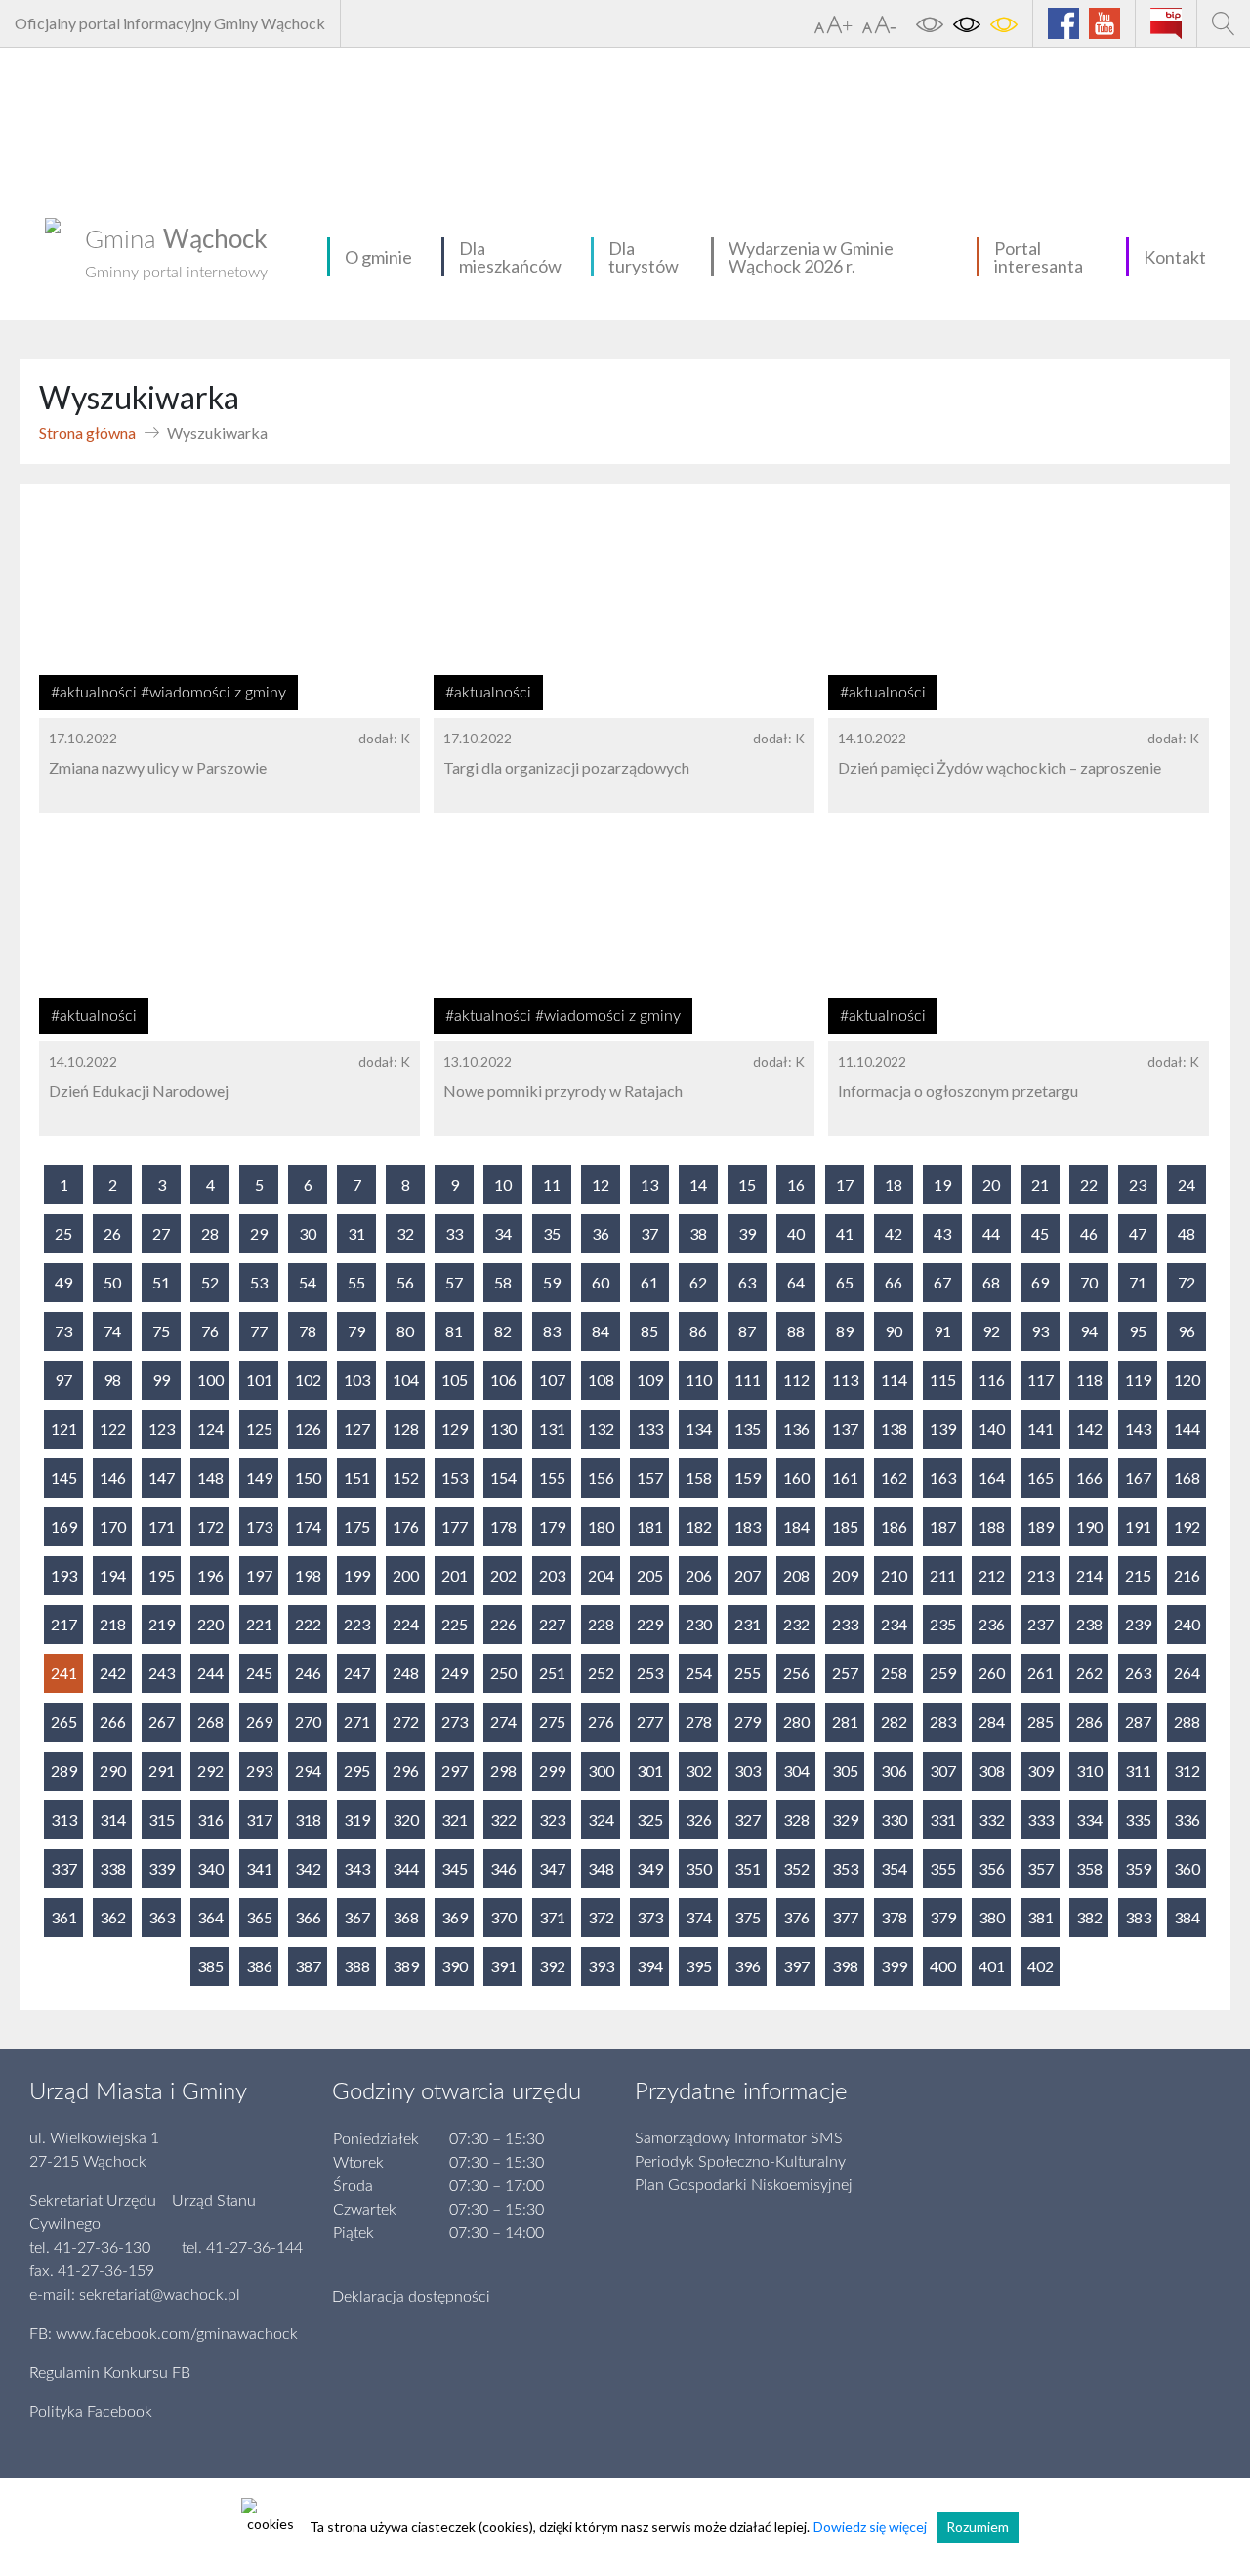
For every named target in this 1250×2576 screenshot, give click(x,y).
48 (1187, 1233)
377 (845, 1917)
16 (796, 1184)
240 (1187, 1624)
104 (406, 1380)
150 (308, 1478)
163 (943, 1478)
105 (455, 1380)
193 (64, 1575)
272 (406, 1722)
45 (1040, 1233)
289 (64, 1771)
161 (845, 1478)
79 (356, 1331)
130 (503, 1429)
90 (894, 1331)
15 (747, 1184)
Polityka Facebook (91, 2412)
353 (845, 1868)
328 (796, 1819)
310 (1089, 1771)
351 (748, 1868)
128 (406, 1429)
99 (161, 1380)
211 (943, 1575)
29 (259, 1233)
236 (992, 1624)
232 (796, 1624)
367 (357, 1917)
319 (357, 1819)
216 (1187, 1575)
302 (699, 1771)
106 (503, 1380)
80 (405, 1331)
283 (943, 1722)
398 (845, 1966)
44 (991, 1233)
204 (601, 1575)
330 (894, 1819)
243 (162, 1673)
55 (356, 1282)
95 (1138, 1331)
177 (455, 1526)
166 (1089, 1478)
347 (552, 1868)
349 (650, 1868)
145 (64, 1478)
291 (162, 1771)
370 (503, 1917)
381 (1041, 1917)
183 (748, 1526)
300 (601, 1771)
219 (162, 1624)
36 (601, 1233)
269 (259, 1722)
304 (796, 1771)
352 (796, 1868)
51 (161, 1282)
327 (748, 1819)
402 (1041, 1966)
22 (1089, 1184)
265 (64, 1722)
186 (894, 1526)
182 (699, 1526)
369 (455, 1917)
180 (601, 1526)
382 (1089, 1917)
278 (699, 1722)
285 (1041, 1722)
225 (455, 1624)
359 (1138, 1868)
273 (455, 1722)
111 (748, 1380)
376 (796, 1917)
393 (601, 1966)
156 (601, 1478)
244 (210, 1673)
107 (552, 1380)
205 (650, 1575)
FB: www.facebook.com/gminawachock (164, 2334)
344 (406, 1868)
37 (649, 1233)
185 (845, 1526)
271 (357, 1722)
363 (162, 1917)
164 (992, 1478)
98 (112, 1380)
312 (1187, 1771)
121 (64, 1429)
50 (112, 1282)
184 (796, 1526)
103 (357, 1380)
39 (747, 1233)
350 (699, 1868)
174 (308, 1526)
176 (406, 1526)
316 (210, 1819)
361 (64, 1917)
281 (845, 1722)
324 (601, 1819)
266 (113, 1722)
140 (992, 1429)
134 (699, 1429)
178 (503, 1526)
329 (845, 1819)
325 (650, 1819)
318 (308, 1819)
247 (357, 1673)
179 (552, 1526)
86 (698, 1331)
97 (63, 1380)
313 (64, 1819)
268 (210, 1722)
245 (259, 1673)
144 (1187, 1429)
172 (210, 1526)
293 (259, 1771)
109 (650, 1380)
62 (698, 1282)
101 (259, 1380)
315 (162, 1819)
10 (503, 1184)
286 (1089, 1722)
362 (113, 1917)
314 (113, 1819)
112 (796, 1380)
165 (1041, 1478)
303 (748, 1771)
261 (1041, 1673)
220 (210, 1624)
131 (552, 1429)
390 (455, 1966)
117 (1041, 1380)
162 (894, 1478)
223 (357, 1624)
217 (64, 1624)
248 (406, 1673)
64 (796, 1282)
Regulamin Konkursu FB (110, 2373)
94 (1089, 1331)
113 (845, 1380)
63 (747, 1282)
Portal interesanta (1039, 257)
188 (992, 1526)
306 (894, 1771)
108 (601, 1380)
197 (259, 1575)
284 (992, 1722)
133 (650, 1429)
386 (259, 1966)
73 (63, 1331)
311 (1138, 1771)
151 (357, 1478)
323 (552, 1819)
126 (308, 1429)
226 (503, 1624)
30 (308, 1233)
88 (796, 1331)
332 (992, 1819)
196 (210, 1575)
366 (308, 1917)
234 (894, 1624)
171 (162, 1526)
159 (748, 1478)
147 (162, 1478)
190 (1089, 1526)
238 (1089, 1624)
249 (455, 1673)
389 (406, 1966)
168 (1187, 1478)
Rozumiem (978, 2527)
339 (162, 1868)
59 (552, 1282)
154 (503, 1478)
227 (552, 1624)
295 (357, 1771)
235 (943, 1624)
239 (1138, 1624)
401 (992, 1966)
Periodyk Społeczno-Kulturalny (740, 2162)
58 (503, 1282)
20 (991, 1184)
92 (991, 1331)
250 (503, 1673)
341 (259, 1868)
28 (210, 1233)
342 (308, 1868)
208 (796, 1575)
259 (943, 1673)
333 (1041, 1819)
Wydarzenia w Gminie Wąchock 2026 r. (811, 257)
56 (405, 1282)
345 (455, 1868)
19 (942, 1184)
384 (1187, 1917)
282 (894, 1722)
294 (308, 1771)
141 (1041, 1429)
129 (455, 1429)
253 (650, 1673)
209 (845, 1575)
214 (1089, 1575)
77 (259, 1331)
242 (113, 1673)
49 (63, 1282)
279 (748, 1722)
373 (650, 1917)
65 (845, 1282)
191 (1138, 1526)
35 (552, 1233)
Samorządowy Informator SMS (739, 2138)
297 (455, 1771)
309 (1041, 1771)
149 (259, 1478)
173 (259, 1526)
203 (552, 1575)
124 (210, 1429)
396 (748, 1966)
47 (1138, 1233)
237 (1041, 1624)
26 (112, 1233)
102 (308, 1380)
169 (64, 1526)
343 (357, 1868)
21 (1040, 1184)
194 (113, 1575)
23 (1138, 1184)
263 (1138, 1673)
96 (1187, 1331)
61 (649, 1282)
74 (112, 1331)
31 (356, 1233)
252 (601, 1673)
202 (503, 1575)
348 (601, 1868)
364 (210, 1917)
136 (796, 1429)
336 (1187, 1819)
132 (601, 1429)
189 (1041, 1526)
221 (259, 1624)
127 (357, 1429)
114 (894, 1380)
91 (942, 1331)
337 (64, 1868)
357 (1041, 1868)
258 (894, 1673)
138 (894, 1429)
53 (259, 1282)
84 (601, 1331)
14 (698, 1184)
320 (406, 1819)
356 (992, 1868)
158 (699, 1478)
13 (649, 1184)
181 (650, 1526)
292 (210, 1771)
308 (992, 1771)
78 (308, 1331)
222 (308, 1624)
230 (699, 1624)
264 (1187, 1673)
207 (748, 1575)
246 (308, 1673)
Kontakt (1175, 257)
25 (63, 1233)
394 (650, 1966)
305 (845, 1771)
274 (503, 1722)
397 (796, 1966)
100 (210, 1380)
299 (552, 1771)
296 (406, 1771)
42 (894, 1233)
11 (552, 1184)
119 (1138, 1380)
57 (454, 1282)
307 (943, 1771)
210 (894, 1575)
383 (1138, 1917)
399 (894, 1966)
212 (992, 1575)
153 (455, 1478)
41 (845, 1233)
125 (259, 1429)
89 (845, 1331)
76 (210, 1331)
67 (942, 1282)
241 (64, 1673)
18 (894, 1184)
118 (1089, 1380)
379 (943, 1917)
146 (113, 1478)
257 (845, 1673)
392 (552, 1966)
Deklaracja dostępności (411, 2297)
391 (503, 1966)
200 (406, 1575)
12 (601, 1184)
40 (796, 1233)
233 (845, 1624)
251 (552, 1673)
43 (942, 1233)
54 (308, 1282)
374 (699, 1917)
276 (601, 1722)
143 (1138, 1429)
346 (503, 1868)
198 (308, 1575)
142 (1089, 1429)
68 (991, 1282)
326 (699, 1819)
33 (454, 1233)
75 (161, 1331)
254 (699, 1673)
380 (992, 1917)
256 (796, 1673)
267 (162, 1722)
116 (992, 1380)
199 (357, 1575)
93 (1040, 1331)
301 (650, 1771)
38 (698, 1233)
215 (1138, 1575)
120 (1187, 1380)
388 (357, 1966)
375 (748, 1917)
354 (894, 1868)
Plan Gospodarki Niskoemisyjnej (744, 2185)
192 (1187, 1526)
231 (748, 1624)
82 (503, 1331)
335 (1138, 1819)
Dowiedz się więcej (870, 2527)
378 (894, 1917)
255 (748, 1673)
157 (650, 1478)
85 (649, 1331)
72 (1187, 1282)
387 (308, 1966)
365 (259, 1917)
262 (1089, 1673)
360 (1187, 1868)
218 (113, 1624)
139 (943, 1429)
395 (699, 1966)
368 (406, 1917)
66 (894, 1282)
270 (308, 1722)
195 (162, 1575)
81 (454, 1331)
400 (943, 1966)
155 (552, 1478)
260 (992, 1673)
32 (405, 1233)
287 (1138, 1722)
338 (113, 1868)
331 (943, 1819)
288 (1187, 1722)
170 (113, 1526)
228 (601, 1624)
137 (845, 1429)
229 (650, 1624)
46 (1089, 1233)
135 (748, 1429)
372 (601, 1917)
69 (1040, 1282)
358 (1089, 1868)
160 (796, 1478)
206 (699, 1575)
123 (162, 1429)
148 (210, 1478)
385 (210, 1966)
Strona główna (87, 432)
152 (406, 1478)
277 (650, 1722)
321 (455, 1819)
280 (796, 1722)
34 (503, 1233)
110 (699, 1380)
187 (943, 1526)
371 (552, 1917)
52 (210, 1282)
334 (1089, 1819)
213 (1041, 1575)
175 (357, 1526)
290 (113, 1771)
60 (601, 1282)
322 (503, 1819)
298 (503, 1771)
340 (210, 1868)
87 (747, 1331)
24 (1187, 1184)
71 (1138, 1282)
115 (943, 1380)
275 (552, 1722)
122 (113, 1429)
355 (943, 1868)
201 (455, 1575)
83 (552, 1331)
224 (406, 1624)
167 (1138, 1478)
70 (1089, 1282)
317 (259, 1819)
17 (845, 1184)
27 (161, 1233)
